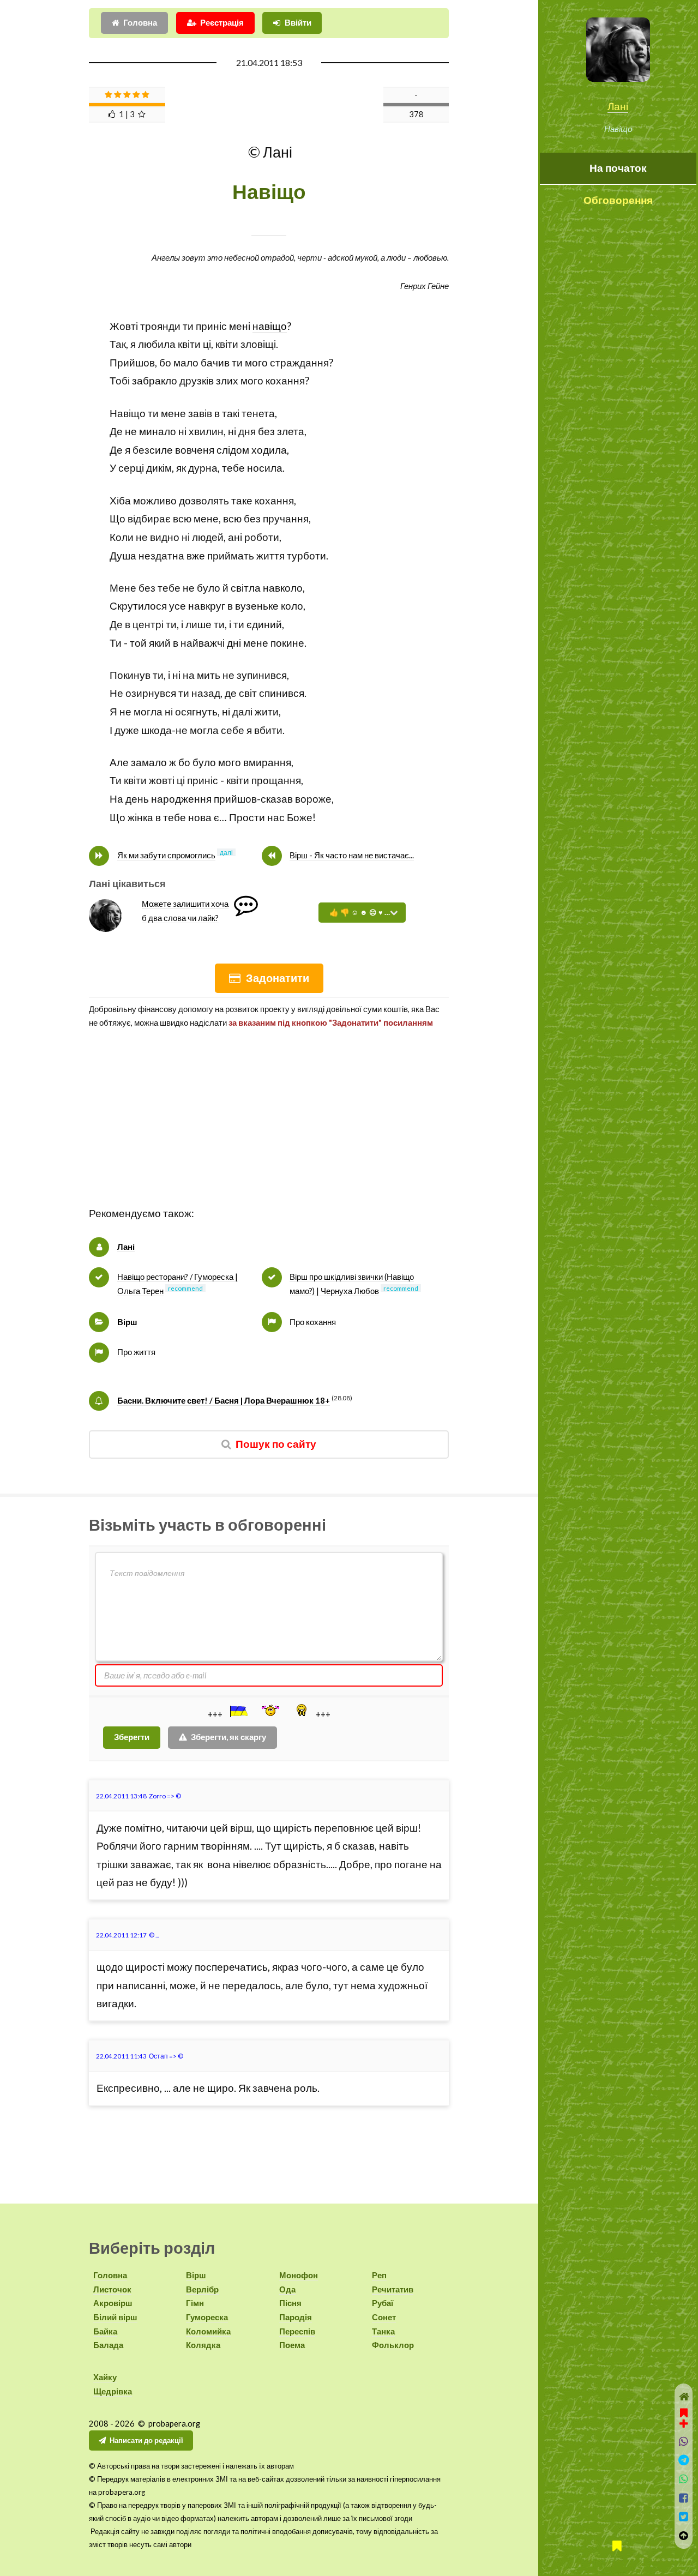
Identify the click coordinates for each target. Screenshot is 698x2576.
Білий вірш (115, 2317)
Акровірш (113, 2303)
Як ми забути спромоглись (166, 855)
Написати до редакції (146, 2440)
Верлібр (202, 2289)
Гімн (195, 2303)
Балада (108, 2345)
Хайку (105, 2377)
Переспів (297, 2331)
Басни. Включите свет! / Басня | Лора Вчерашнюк (224, 1401)
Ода (287, 2289)
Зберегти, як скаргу (228, 1737)
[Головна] (684, 2397)
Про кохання (313, 1322)
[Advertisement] (269, 1128)
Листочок (112, 2289)
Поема (292, 2345)
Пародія (296, 2317)
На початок (618, 168)
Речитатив (393, 2289)
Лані (618, 106)
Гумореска (207, 2317)
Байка (105, 2331)
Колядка (203, 2345)
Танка (383, 2331)
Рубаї (383, 2303)
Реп (379, 2275)
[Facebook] (684, 2498)
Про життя (136, 1352)
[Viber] (684, 2442)
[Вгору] (684, 2536)
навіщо (270, 326)
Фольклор (393, 2345)
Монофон (299, 2275)
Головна (140, 23)
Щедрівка (113, 2391)
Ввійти (298, 23)
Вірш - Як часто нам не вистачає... (352, 855)
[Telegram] (684, 2460)
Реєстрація (222, 23)
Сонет (384, 2317)
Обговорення (618, 200)
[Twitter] (684, 2517)
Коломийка (208, 2331)
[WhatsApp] (684, 2479)
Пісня (290, 2303)
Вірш (127, 1322)
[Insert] (238, 1711)
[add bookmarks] (684, 2417)
